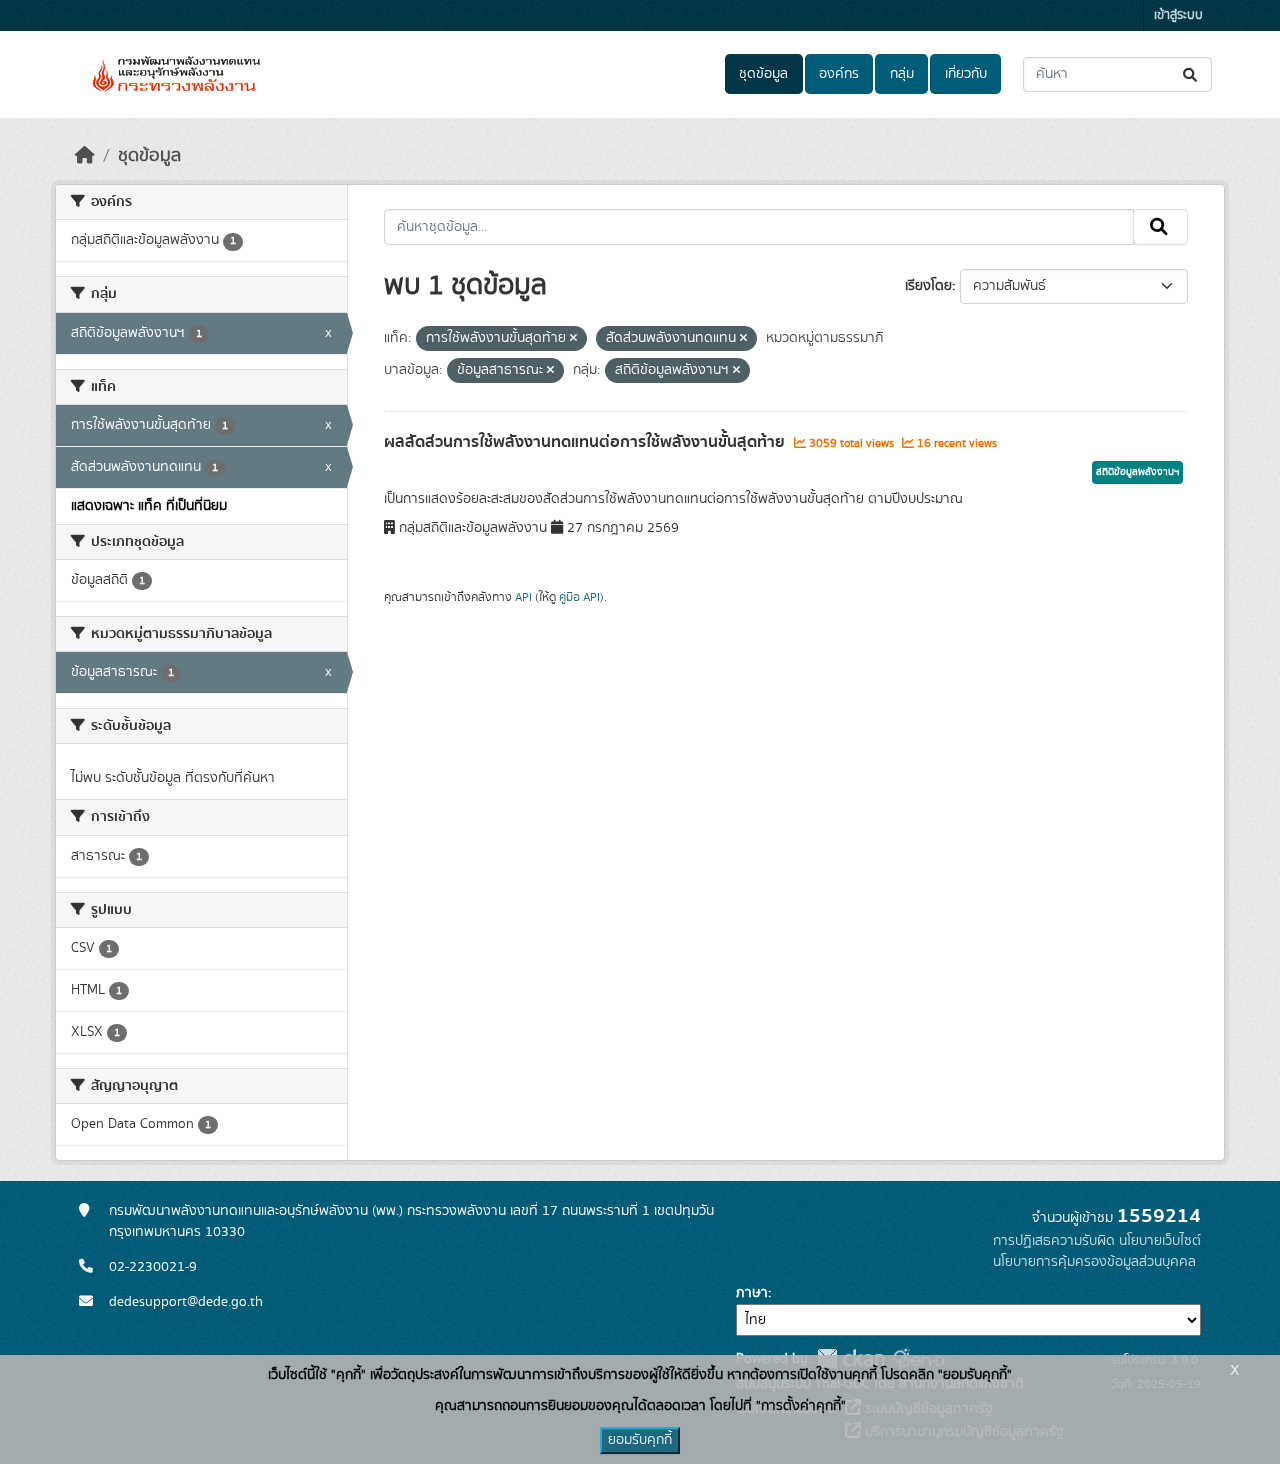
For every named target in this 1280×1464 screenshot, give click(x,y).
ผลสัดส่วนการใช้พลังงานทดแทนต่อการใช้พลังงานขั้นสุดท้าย (586, 442)
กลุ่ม (902, 74)
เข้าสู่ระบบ (1178, 15)
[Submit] (1191, 74)
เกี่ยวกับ (966, 74)
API (523, 597)
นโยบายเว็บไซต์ (1160, 1241)
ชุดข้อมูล (763, 74)
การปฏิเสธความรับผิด (1054, 1241)
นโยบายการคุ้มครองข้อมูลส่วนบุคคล (1094, 1262)
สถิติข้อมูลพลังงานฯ (1137, 472)
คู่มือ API (579, 597)
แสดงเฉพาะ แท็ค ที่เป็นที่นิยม (149, 506)
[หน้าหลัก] (85, 156)
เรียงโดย (928, 286)
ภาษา (752, 1293)
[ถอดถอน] (573, 339)
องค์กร (839, 74)
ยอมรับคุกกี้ (640, 1440)
